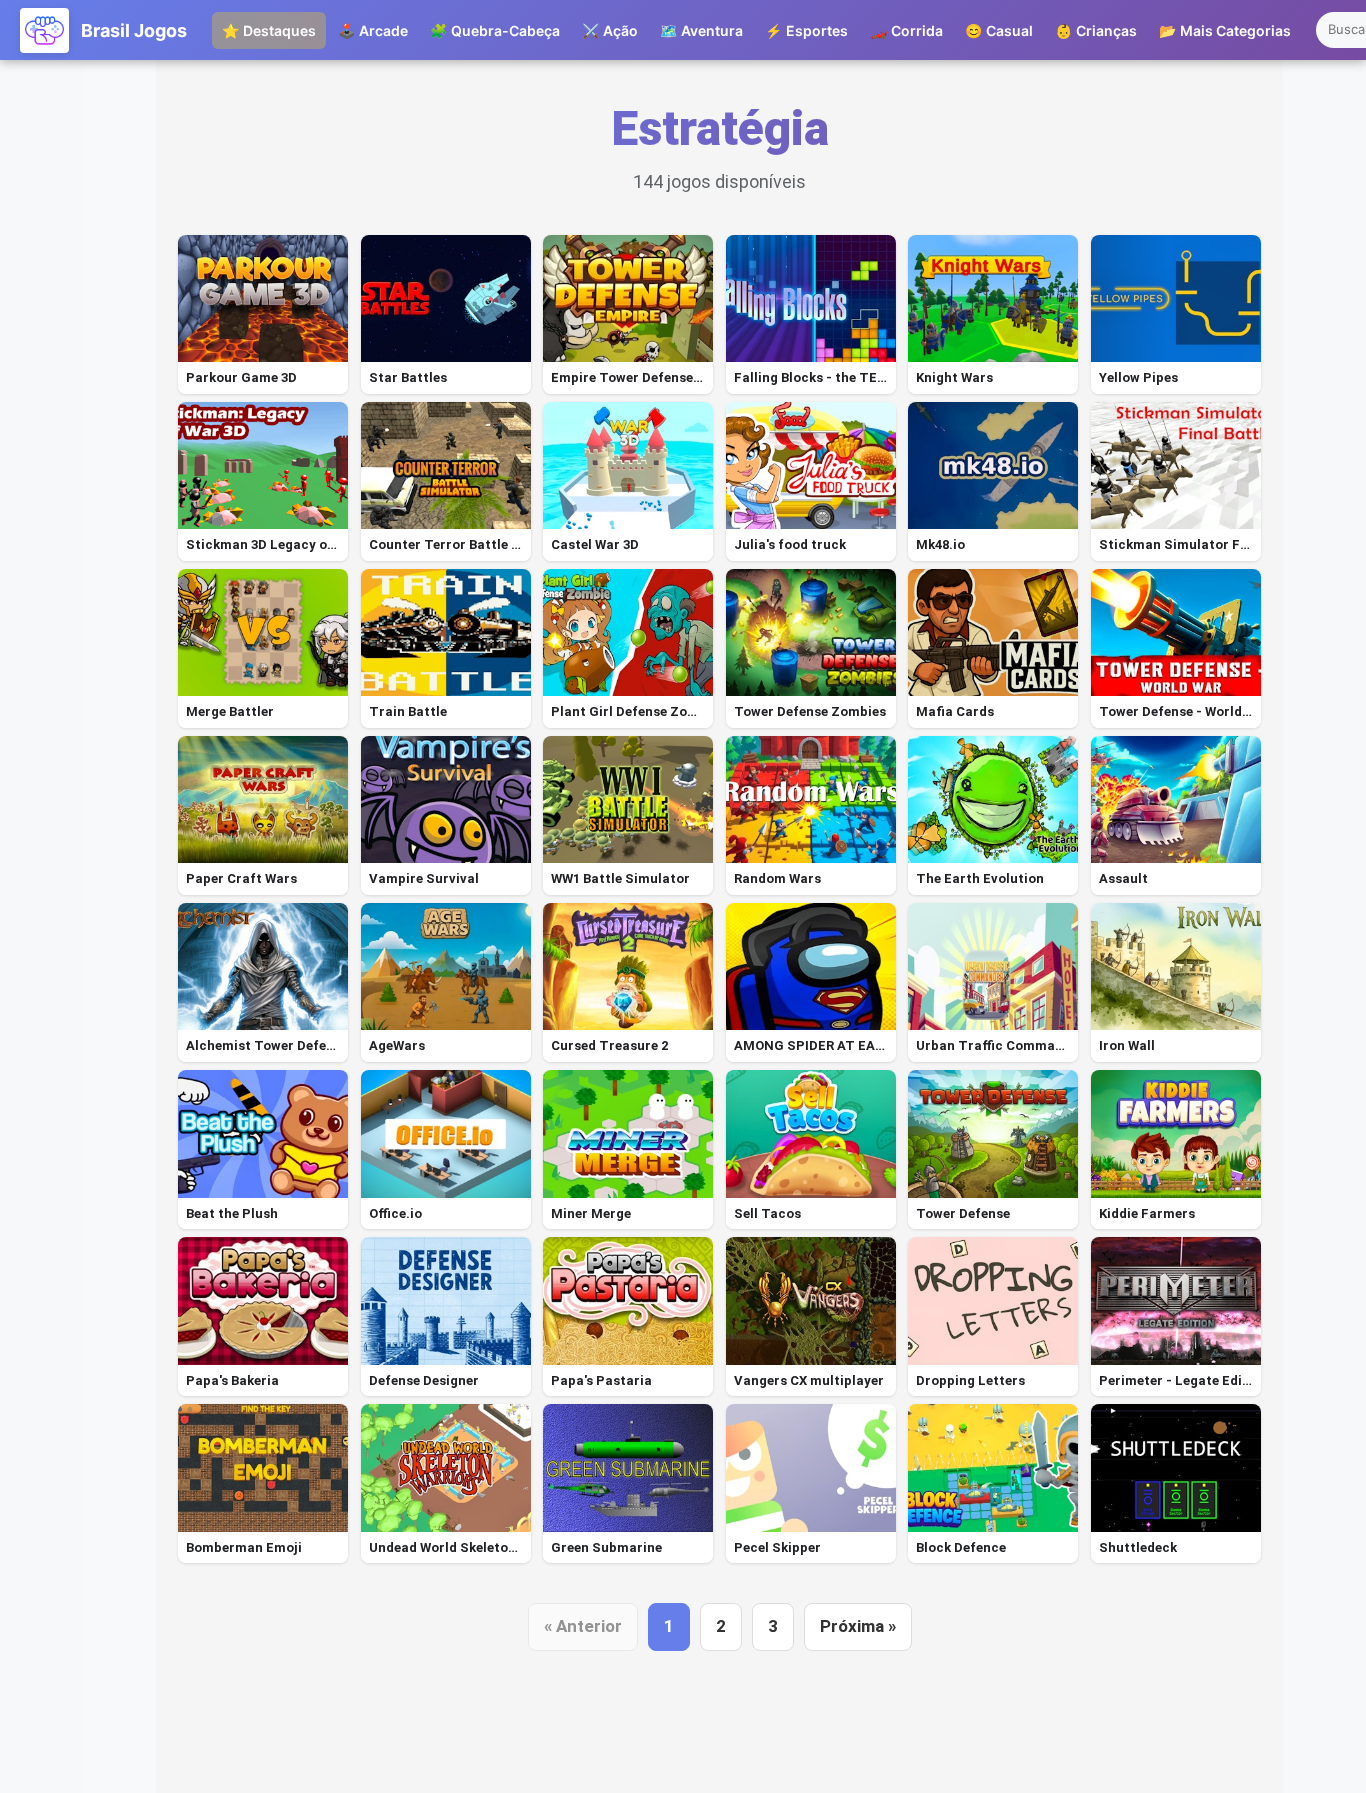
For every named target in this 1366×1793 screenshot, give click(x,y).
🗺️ (701, 30)
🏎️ (906, 30)
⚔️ (610, 30)
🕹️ (373, 30)
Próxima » (858, 1626)
